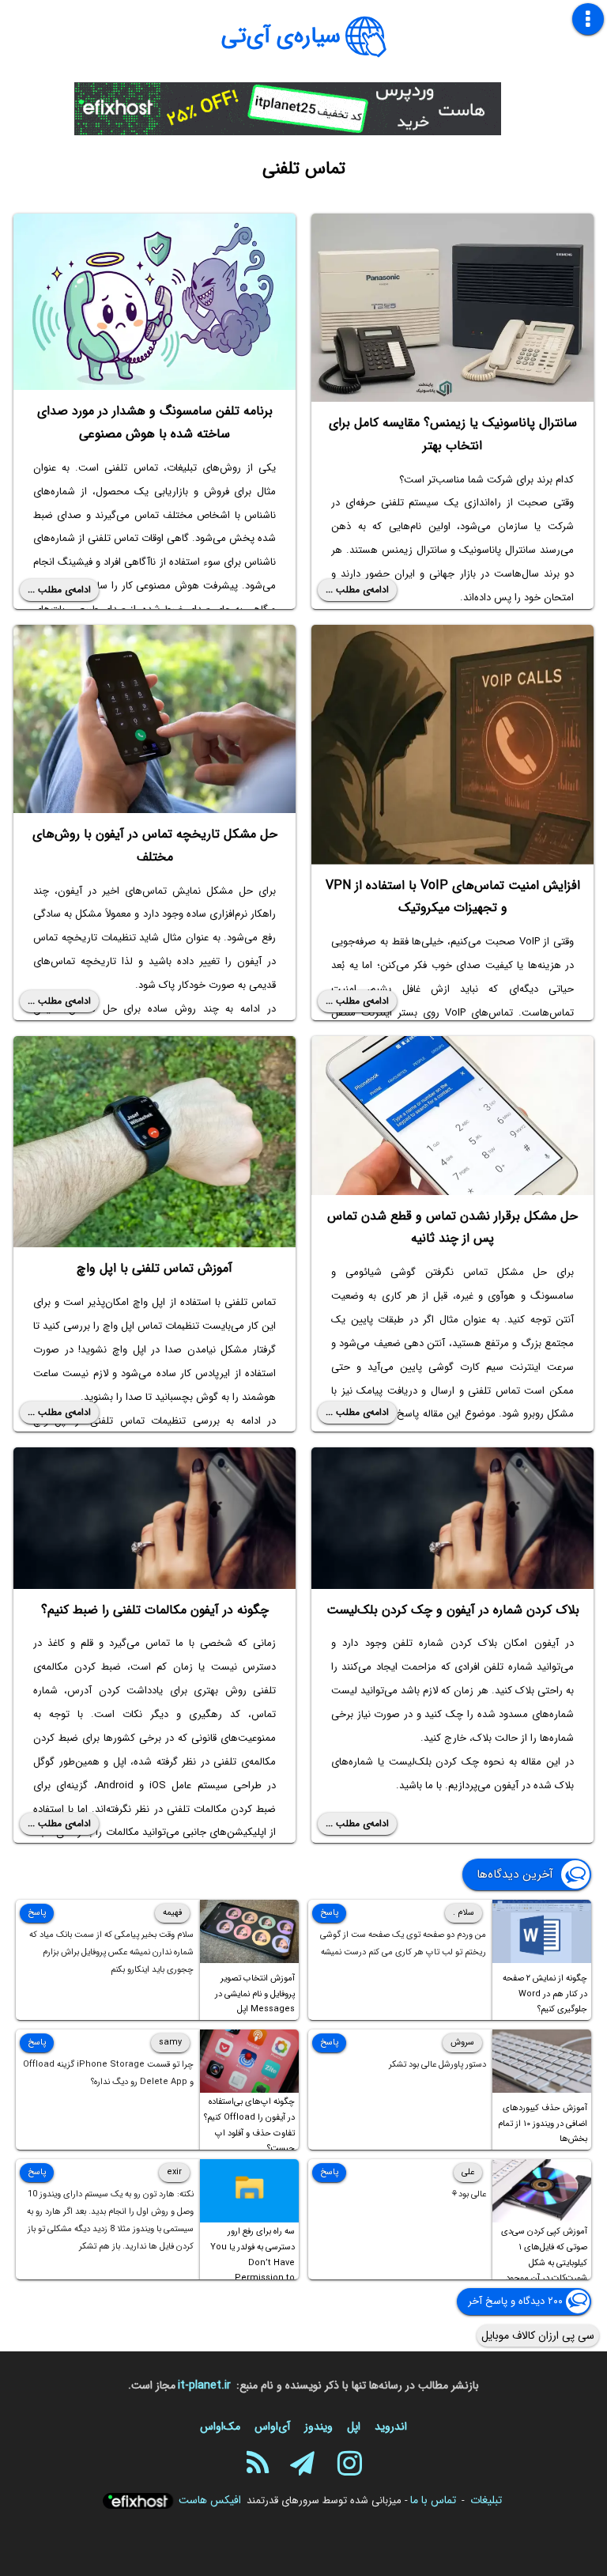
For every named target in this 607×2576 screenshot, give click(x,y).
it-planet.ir (204, 2385)
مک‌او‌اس (220, 2427)
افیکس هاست (210, 2500)
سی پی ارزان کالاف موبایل (538, 2336)
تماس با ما (433, 2500)
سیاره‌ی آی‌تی (281, 36)
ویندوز (319, 2427)
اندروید (391, 2427)
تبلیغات (486, 2500)
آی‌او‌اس (272, 2427)
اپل (354, 2427)
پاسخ (329, 1913)
